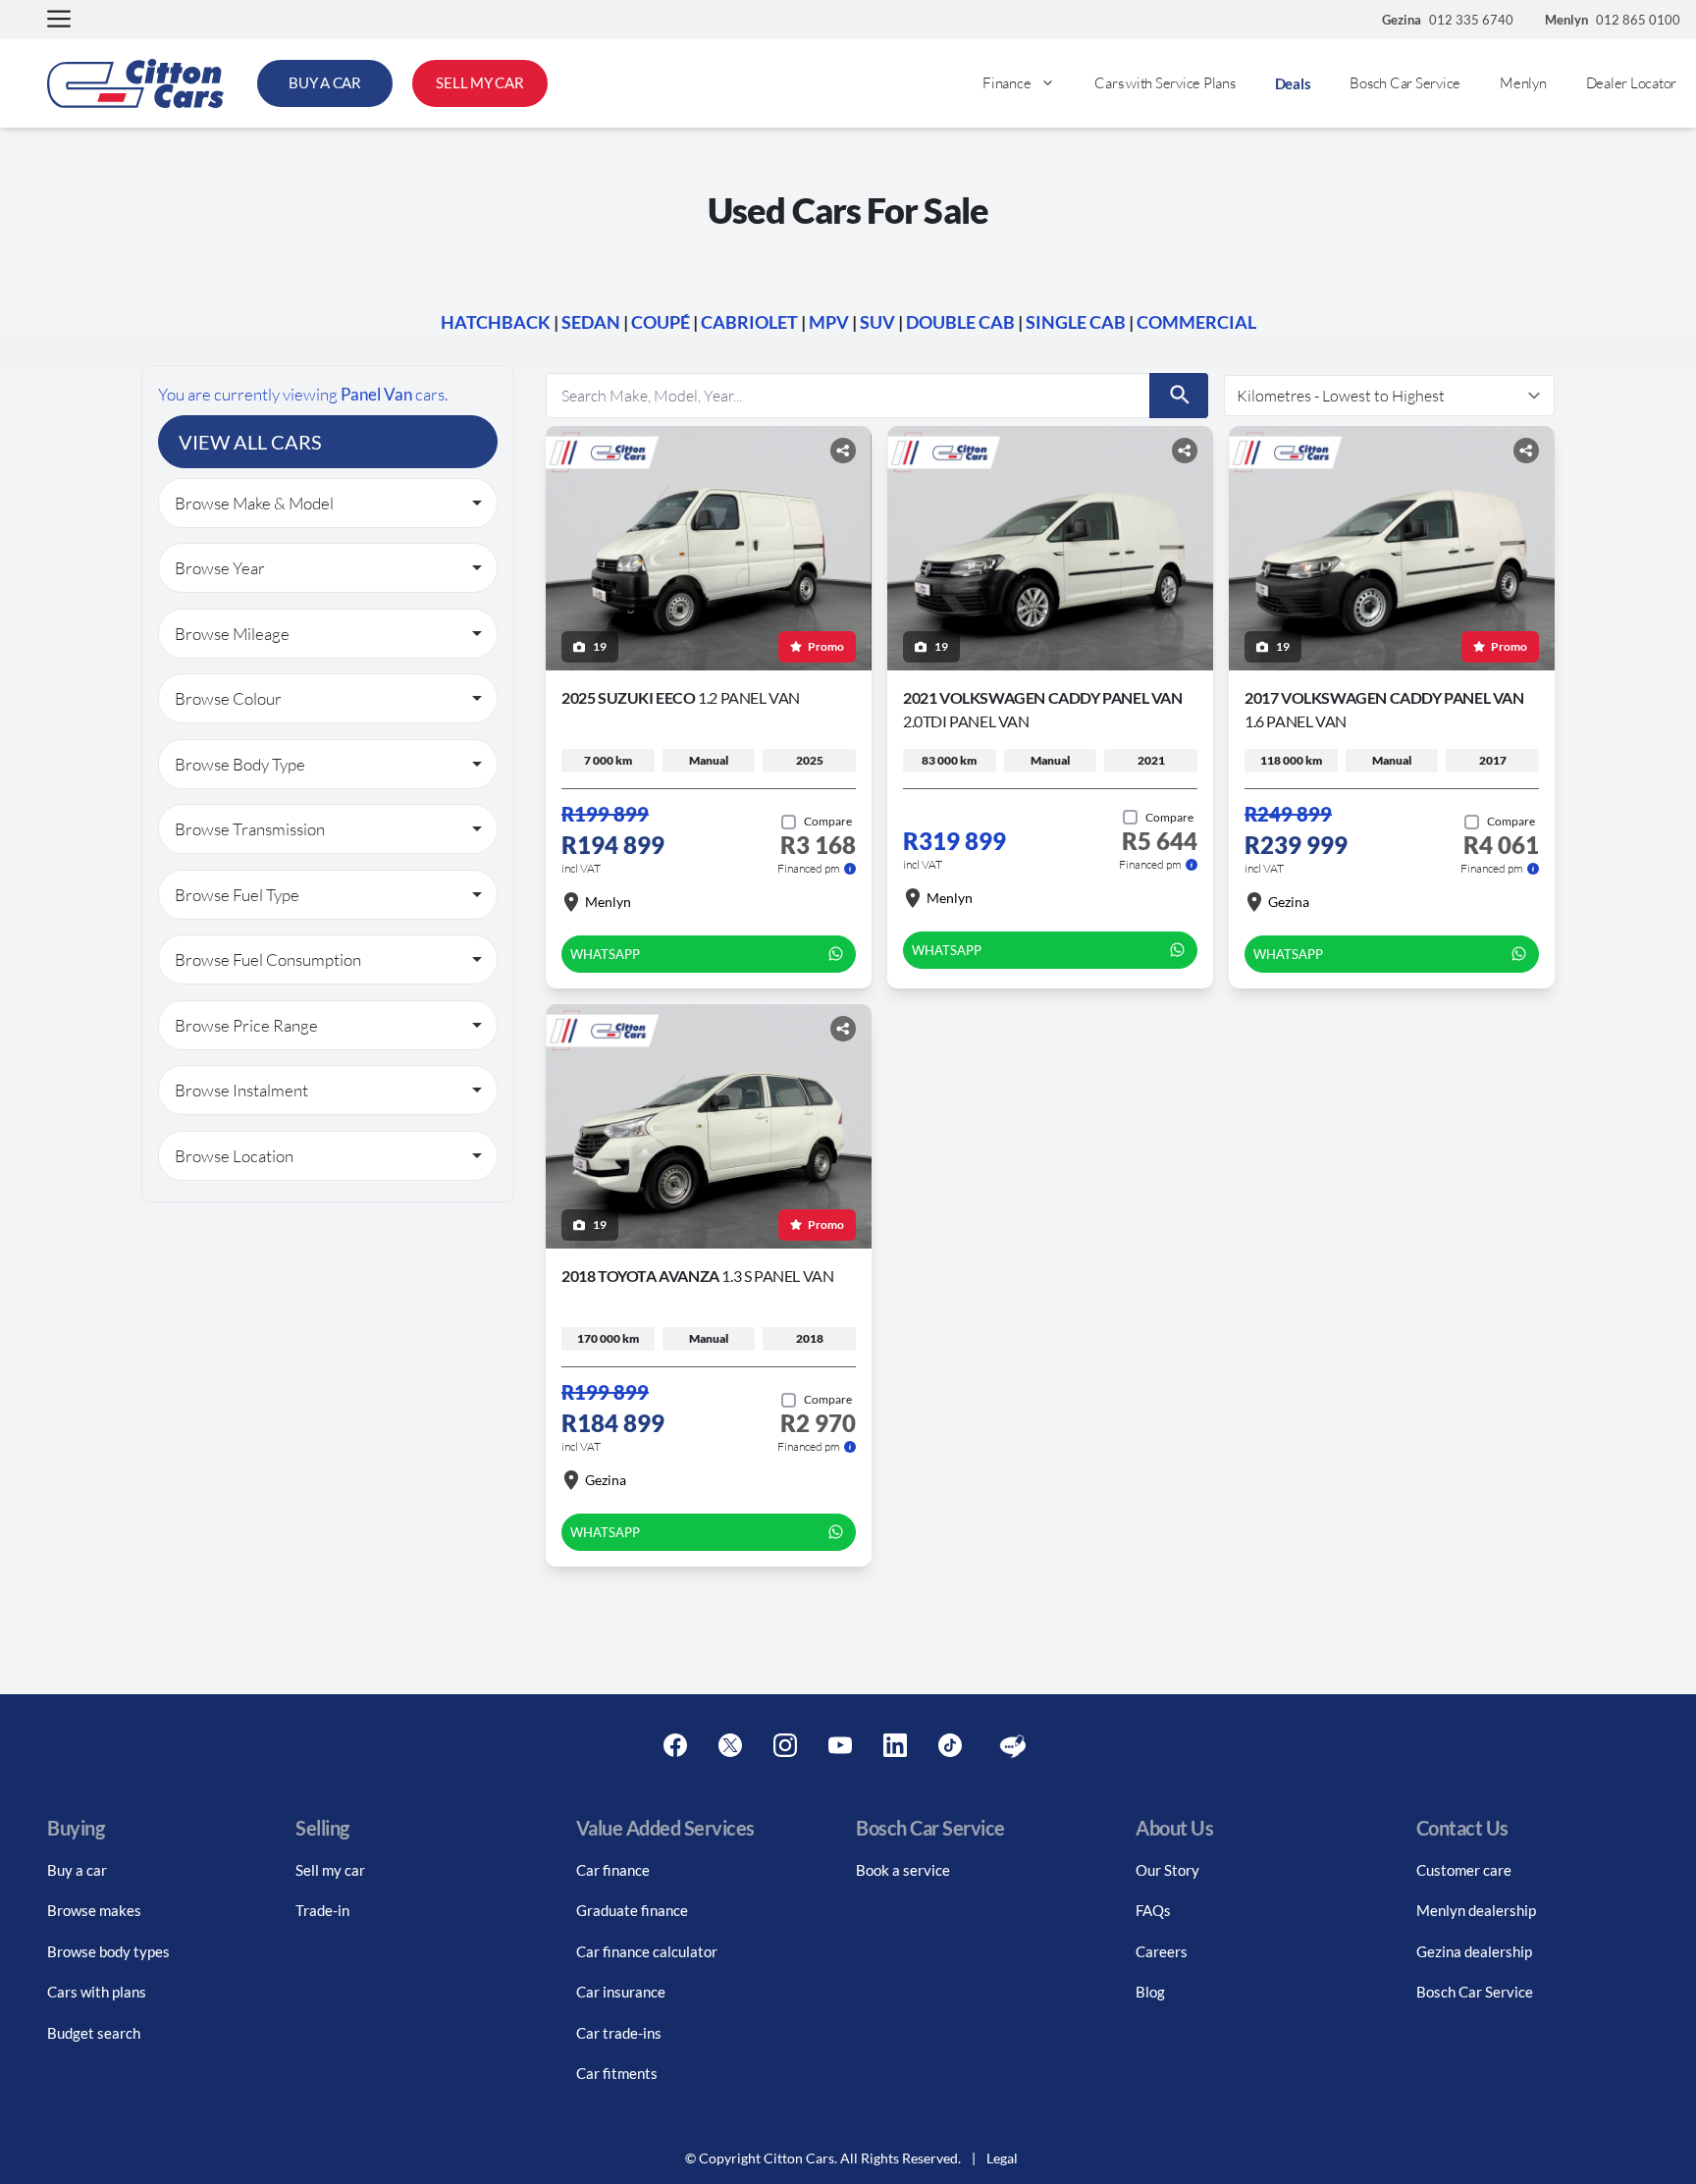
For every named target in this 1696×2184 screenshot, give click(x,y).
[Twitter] (730, 1746)
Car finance (613, 1870)
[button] (59, 20)
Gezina (1289, 902)
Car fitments (617, 2073)
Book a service (903, 1870)
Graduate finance (632, 1910)
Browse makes (94, 1910)
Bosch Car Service (1405, 83)
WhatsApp (605, 954)
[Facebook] (675, 1746)
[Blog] (1013, 1746)
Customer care (1464, 1870)
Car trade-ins (619, 2033)
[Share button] (843, 451)
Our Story (1167, 1870)
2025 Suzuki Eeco (681, 697)
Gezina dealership (1474, 1951)
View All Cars (250, 442)
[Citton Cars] (135, 83)
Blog (1150, 1992)
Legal (1002, 2158)
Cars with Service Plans (1165, 83)
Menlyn (1523, 83)
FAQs (1153, 1910)
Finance (1007, 83)
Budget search (94, 2033)
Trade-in (322, 1910)
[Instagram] (785, 1746)
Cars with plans (97, 1992)
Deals (1293, 83)
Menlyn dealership (1476, 1910)
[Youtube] (840, 1746)
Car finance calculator (647, 1951)
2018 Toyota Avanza (697, 1276)
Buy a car (77, 1870)
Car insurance (621, 1992)
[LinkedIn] (895, 1746)
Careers (1162, 1951)
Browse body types (108, 1951)
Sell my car (330, 1870)
